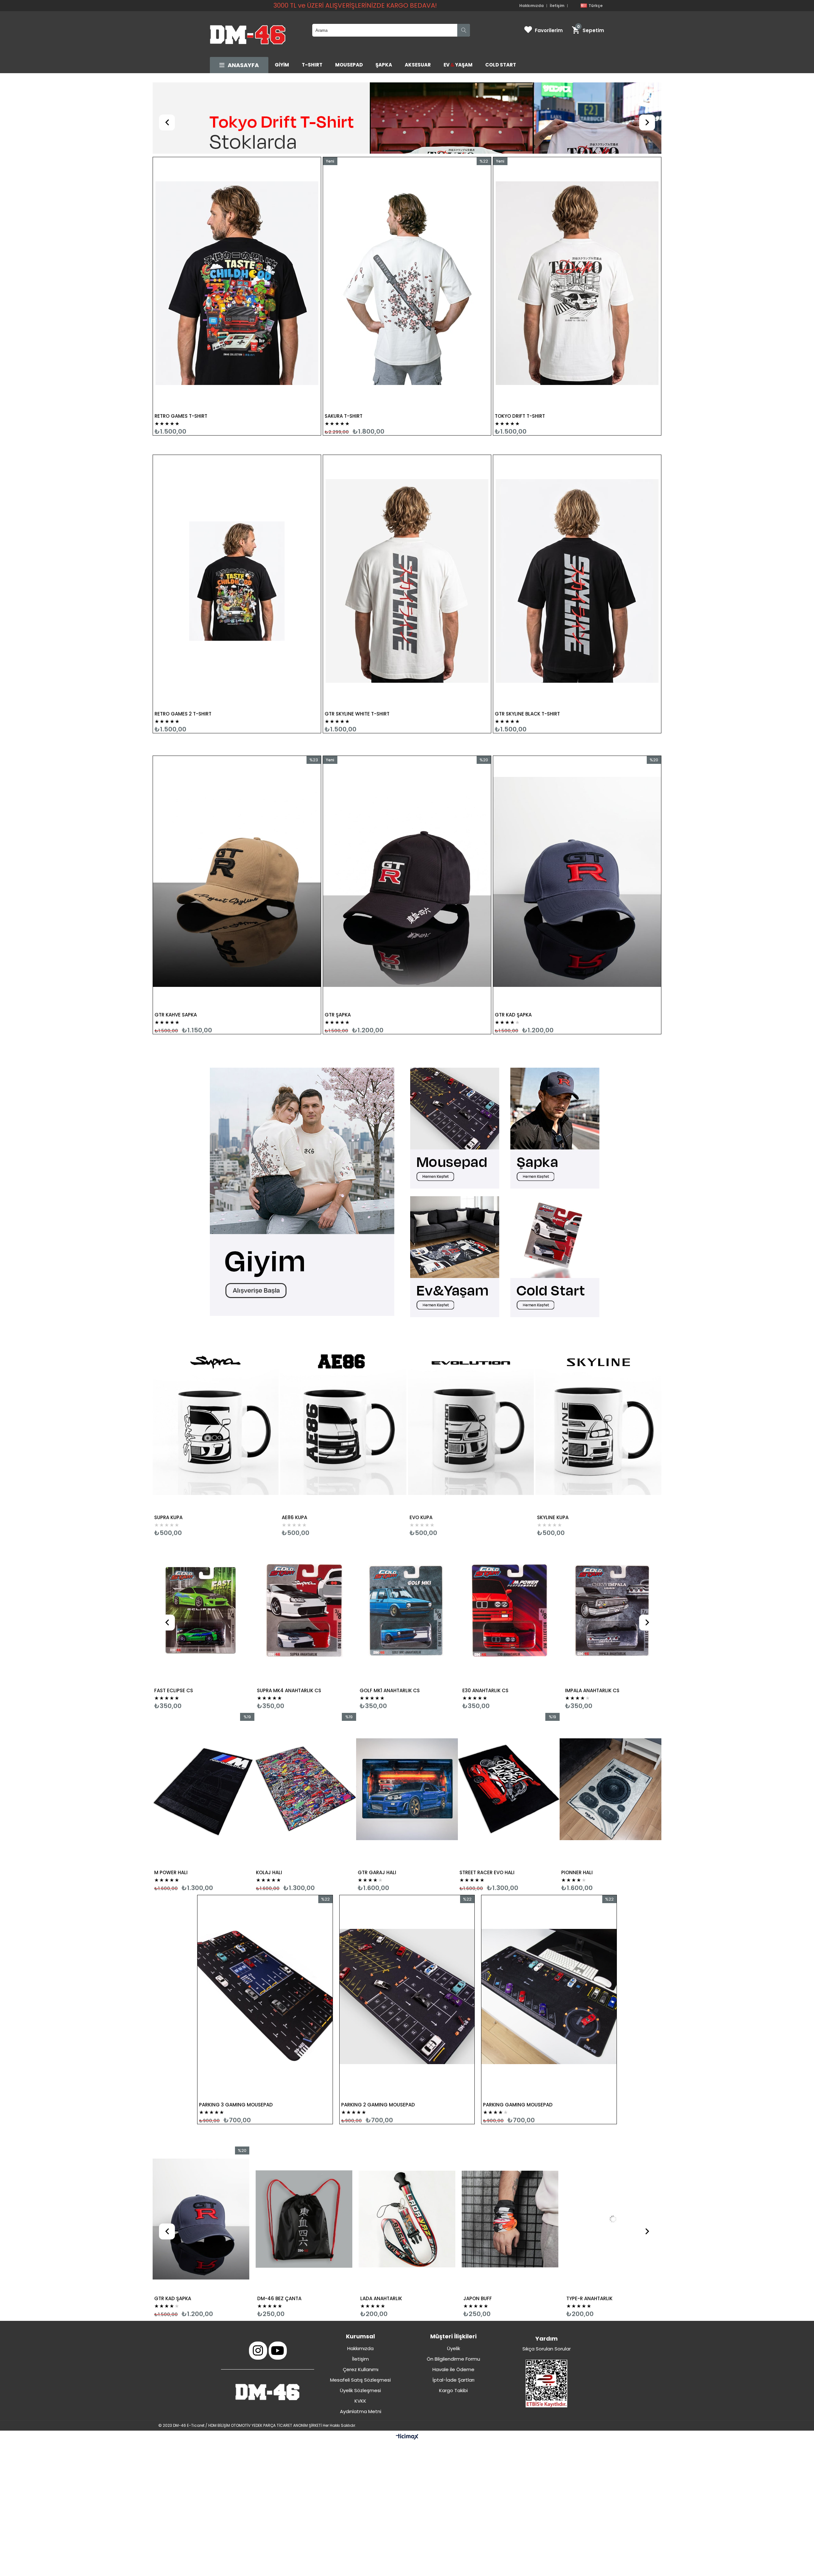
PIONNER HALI (272, 1806)
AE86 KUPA (294, 1451)
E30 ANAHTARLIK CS (177, 1624)
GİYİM (282, 65)
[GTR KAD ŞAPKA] (577, 815)
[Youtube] (278, 2284)
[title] (307, 1126)
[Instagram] (258, 2284)
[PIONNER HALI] (305, 1723)
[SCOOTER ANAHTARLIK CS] (510, 1544)
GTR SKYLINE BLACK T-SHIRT (527, 647)
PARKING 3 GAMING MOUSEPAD (236, 2038)
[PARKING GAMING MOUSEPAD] (549, 1930)
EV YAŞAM (458, 65)
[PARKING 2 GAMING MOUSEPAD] (407, 1930)
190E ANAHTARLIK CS (589, 1624)
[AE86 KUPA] (343, 1350)
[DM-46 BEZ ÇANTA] (613, 2153)
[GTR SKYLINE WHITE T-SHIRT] (407, 514)
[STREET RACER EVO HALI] (203, 1723)
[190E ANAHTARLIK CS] (612, 1544)
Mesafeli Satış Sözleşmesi (360, 2313)
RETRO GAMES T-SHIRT (181, 349)
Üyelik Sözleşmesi (360, 2324)
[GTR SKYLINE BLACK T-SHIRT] (577, 514)
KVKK (360, 2334)
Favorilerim (549, 30)
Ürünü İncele (282, 230)
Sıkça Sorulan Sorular (547, 2282)
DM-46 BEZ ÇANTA (588, 2232)
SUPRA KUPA (168, 1451)
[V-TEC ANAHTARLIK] (201, 2153)
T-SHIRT (312, 65)
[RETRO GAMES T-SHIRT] (237, 217)
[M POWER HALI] (407, 1723)
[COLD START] (557, 1191)
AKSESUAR (418, 65)
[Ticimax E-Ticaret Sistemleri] (407, 2370)
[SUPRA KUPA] (216, 1350)
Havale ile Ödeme (453, 2303)
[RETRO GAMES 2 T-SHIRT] (237, 514)
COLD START (501, 65)
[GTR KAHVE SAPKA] (237, 815)
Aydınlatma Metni (361, 2345)
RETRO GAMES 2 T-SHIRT (183, 647)
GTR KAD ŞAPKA (513, 948)
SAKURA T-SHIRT (344, 349)
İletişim (557, 6)
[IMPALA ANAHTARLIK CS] (304, 1544)
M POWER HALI (374, 1806)
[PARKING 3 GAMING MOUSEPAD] (265, 1930)
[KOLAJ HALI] (509, 1723)
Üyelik (454, 2282)
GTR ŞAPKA (338, 948)
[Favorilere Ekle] (237, 230)
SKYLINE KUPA (553, 1451)
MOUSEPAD (349, 65)
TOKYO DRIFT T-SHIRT (520, 349)
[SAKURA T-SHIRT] (407, 217)
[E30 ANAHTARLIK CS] (202, 1544)
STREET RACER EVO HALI (182, 1806)
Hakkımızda (531, 6)
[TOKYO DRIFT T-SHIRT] (577, 217)
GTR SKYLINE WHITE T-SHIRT (357, 647)
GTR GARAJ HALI (580, 1806)
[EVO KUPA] (471, 1350)
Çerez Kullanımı (361, 2303)
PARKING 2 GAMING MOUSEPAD (378, 2038)
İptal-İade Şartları (453, 2313)
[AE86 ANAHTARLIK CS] (407, 1544)
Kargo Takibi (453, 2324)
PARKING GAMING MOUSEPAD (518, 2038)
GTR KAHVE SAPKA (176, 948)
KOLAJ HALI (473, 1806)
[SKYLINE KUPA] (598, 1350)
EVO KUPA (421, 1451)
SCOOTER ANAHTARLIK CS (492, 1624)
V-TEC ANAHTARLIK (176, 2232)
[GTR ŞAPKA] (407, 815)
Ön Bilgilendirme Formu (453, 2292)
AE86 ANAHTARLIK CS (384, 1624)
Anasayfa (243, 65)
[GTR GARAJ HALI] (610, 1723)
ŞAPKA (384, 65)
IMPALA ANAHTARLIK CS (284, 1624)
